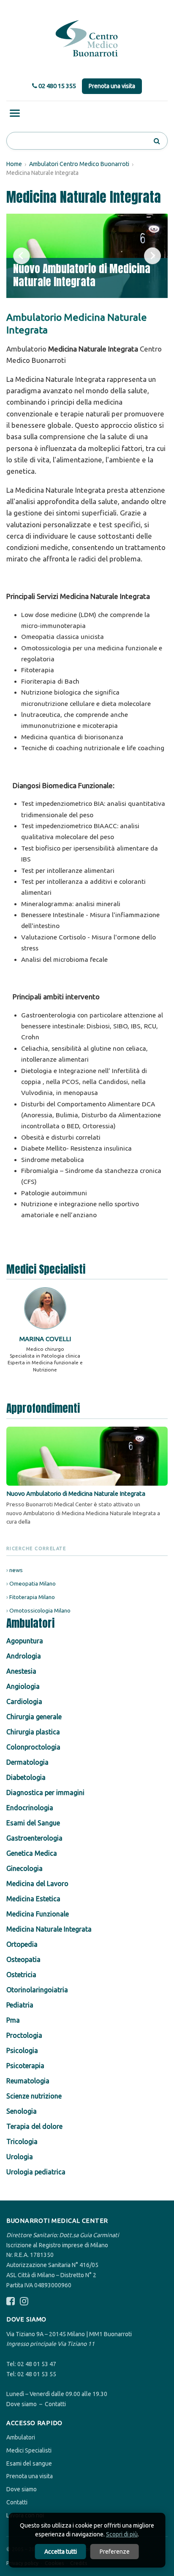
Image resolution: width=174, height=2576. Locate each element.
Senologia (22, 2111)
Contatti (55, 2404)
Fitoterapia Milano (32, 1597)
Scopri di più (122, 2534)
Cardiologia (24, 1701)
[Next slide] (152, 256)
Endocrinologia (30, 1808)
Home (14, 164)
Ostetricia (21, 1975)
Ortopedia (22, 1944)
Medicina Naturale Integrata (49, 1929)
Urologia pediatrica (36, 2172)
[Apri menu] (15, 113)
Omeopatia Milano (33, 1583)
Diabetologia (26, 1777)
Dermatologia (27, 1762)
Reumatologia (28, 2081)
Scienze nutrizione (34, 2096)
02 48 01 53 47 (37, 2364)
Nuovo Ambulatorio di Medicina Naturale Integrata (82, 275)
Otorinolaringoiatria (37, 1990)
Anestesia (21, 1671)
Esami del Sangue (33, 1823)
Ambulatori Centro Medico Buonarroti (79, 164)
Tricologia (22, 2141)
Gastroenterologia (34, 1838)
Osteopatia (23, 1959)
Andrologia (24, 1656)
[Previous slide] (22, 256)
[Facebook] (11, 2301)
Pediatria (20, 2005)
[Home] (87, 39)
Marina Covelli (45, 1339)
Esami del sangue (29, 2463)
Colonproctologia (33, 1747)
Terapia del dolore (34, 2126)
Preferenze (115, 2552)
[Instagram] (24, 2301)
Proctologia (24, 2035)
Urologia (20, 2157)
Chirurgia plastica (33, 1732)
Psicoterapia (25, 2066)
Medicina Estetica (33, 1899)
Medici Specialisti (29, 2450)
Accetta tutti (61, 2552)
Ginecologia (24, 1868)
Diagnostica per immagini (45, 1792)
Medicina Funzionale (38, 1914)
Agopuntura (25, 1641)
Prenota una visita (112, 86)
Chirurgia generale (34, 1717)
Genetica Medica (32, 1853)
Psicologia (22, 2050)
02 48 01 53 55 (37, 2374)
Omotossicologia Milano (40, 1610)
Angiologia (23, 1686)
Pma (13, 2020)
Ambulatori (21, 2437)
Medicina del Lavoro (37, 1884)
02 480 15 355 (57, 86)
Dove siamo (22, 2404)
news (16, 1570)
